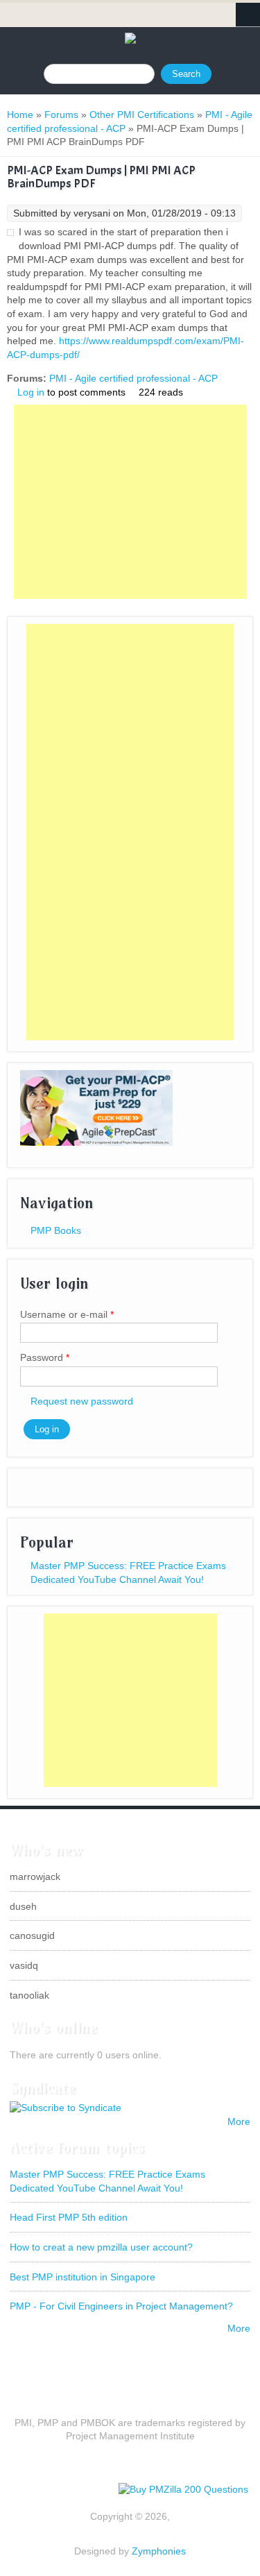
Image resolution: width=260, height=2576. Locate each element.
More (239, 2121)
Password (45, 1357)
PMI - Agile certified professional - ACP (133, 378)
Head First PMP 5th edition (69, 2217)
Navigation (248, 15)
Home (20, 115)
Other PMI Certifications (142, 115)
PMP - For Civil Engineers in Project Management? (121, 2306)
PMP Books (56, 1230)
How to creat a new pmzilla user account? (101, 2247)
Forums (61, 115)
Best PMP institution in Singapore (83, 2277)
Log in (31, 392)
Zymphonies (159, 2551)
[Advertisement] (130, 502)
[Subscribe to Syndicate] (66, 2108)
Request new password (82, 1401)
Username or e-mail (67, 1314)
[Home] (130, 40)
